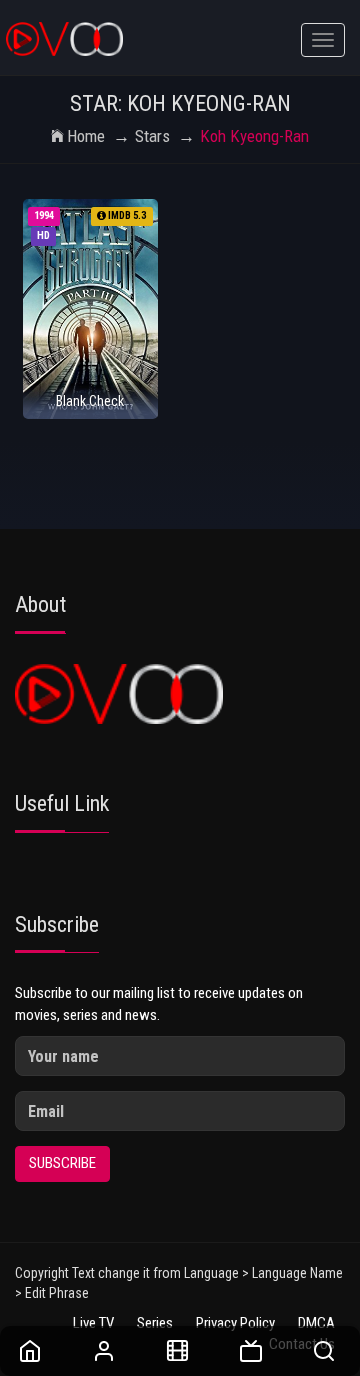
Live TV (93, 1323)
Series (155, 1323)
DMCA (316, 1323)
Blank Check (90, 401)
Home (86, 136)
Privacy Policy (235, 1323)
